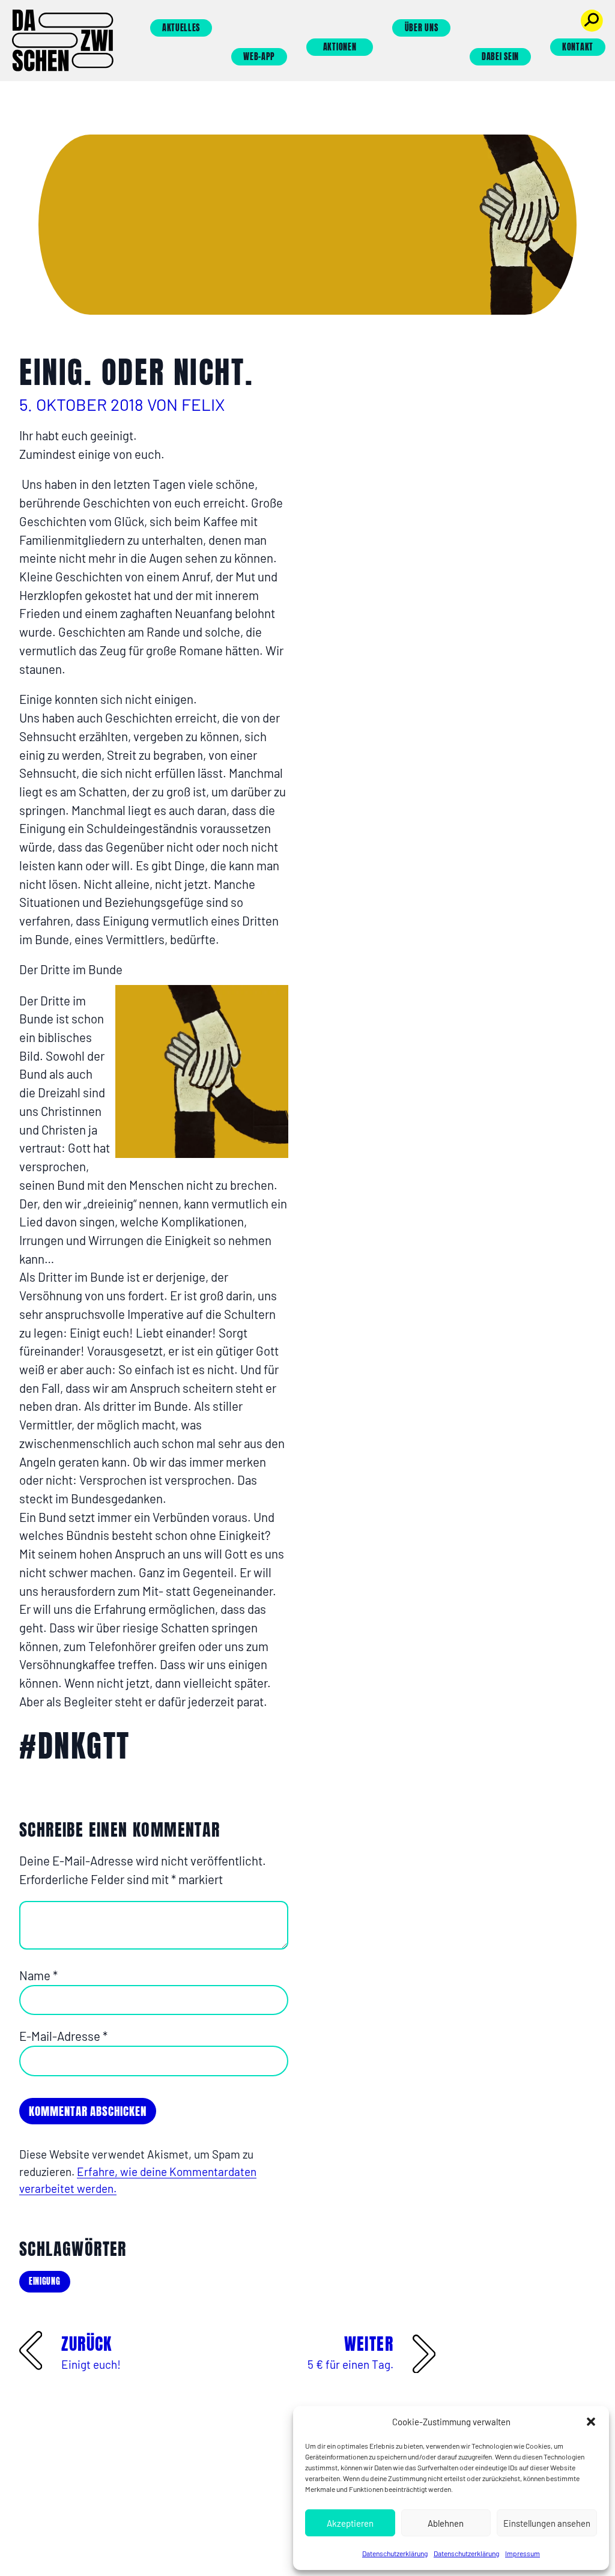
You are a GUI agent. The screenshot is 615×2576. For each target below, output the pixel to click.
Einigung (45, 2281)
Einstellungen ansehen (547, 2523)
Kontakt (578, 47)
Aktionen (340, 47)
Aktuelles (181, 28)
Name (38, 1975)
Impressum (523, 2553)
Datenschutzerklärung (395, 2553)
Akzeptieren (350, 2523)
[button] (591, 2422)
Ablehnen (446, 2523)
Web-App (259, 57)
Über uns (422, 28)
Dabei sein (500, 57)
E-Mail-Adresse (63, 2036)
